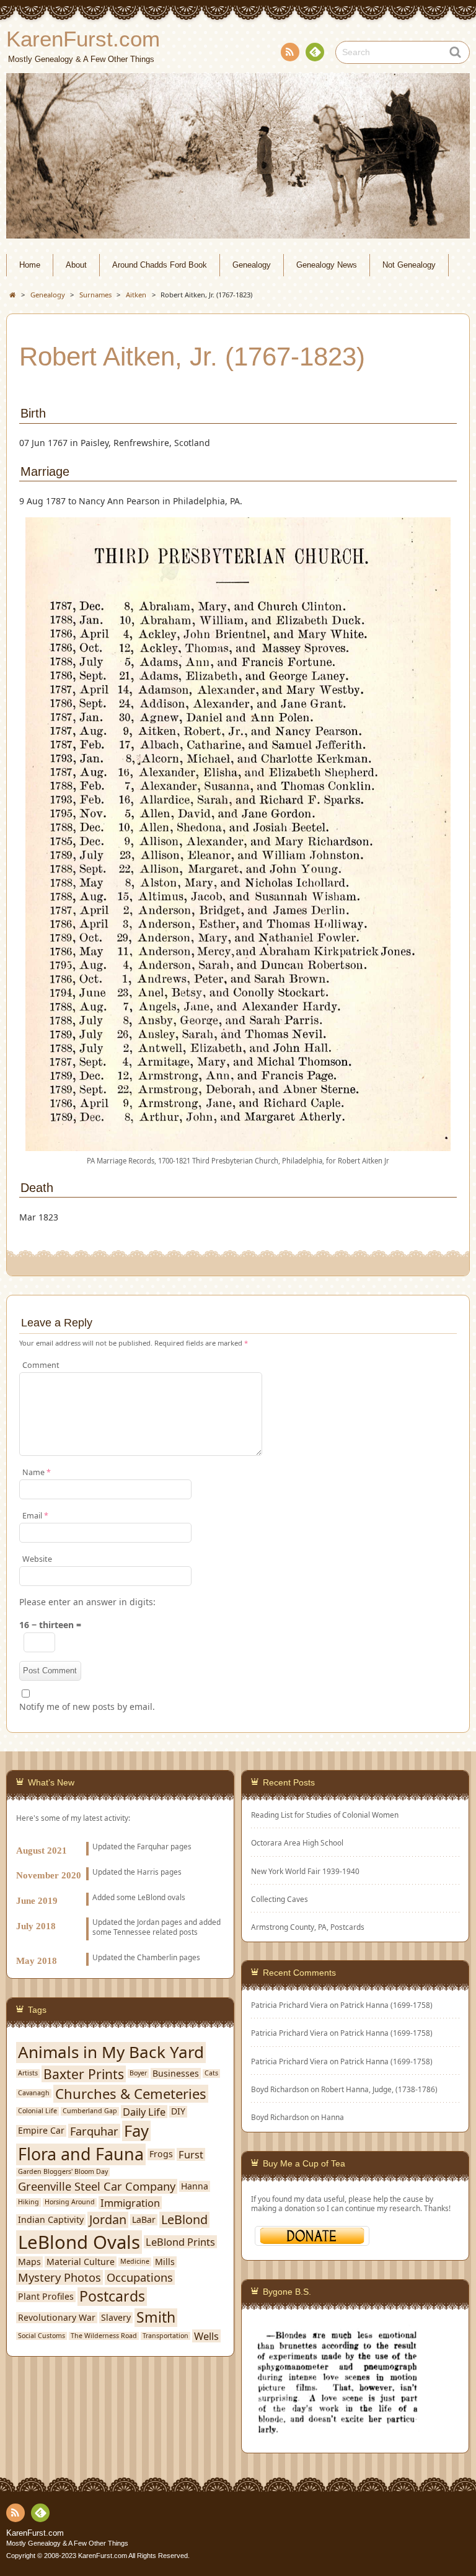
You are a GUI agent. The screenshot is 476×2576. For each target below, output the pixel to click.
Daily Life (144, 2112)
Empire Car (41, 2131)
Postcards (112, 2297)
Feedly (315, 52)
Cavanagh (34, 2093)
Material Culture (81, 2262)
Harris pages (159, 1872)
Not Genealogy (409, 265)
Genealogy (252, 265)
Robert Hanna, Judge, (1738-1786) (379, 2089)
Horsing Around (70, 2202)
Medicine (135, 2262)
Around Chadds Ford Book (160, 265)
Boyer (138, 2073)
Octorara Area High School (297, 1843)
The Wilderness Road (104, 2336)
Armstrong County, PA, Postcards (308, 1927)
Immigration (130, 2203)
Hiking (29, 2202)
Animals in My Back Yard (111, 2052)
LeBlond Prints (180, 2242)
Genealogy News (327, 265)
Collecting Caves (280, 1899)
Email (35, 1516)
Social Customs (42, 2336)
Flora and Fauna (81, 2154)
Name (37, 1472)
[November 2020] (120, 1861)
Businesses (176, 2074)
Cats (211, 2073)
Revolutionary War (57, 2318)
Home (30, 265)
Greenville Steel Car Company (97, 2186)
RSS (290, 52)
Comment (41, 1365)
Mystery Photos (59, 2277)
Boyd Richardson (280, 2117)
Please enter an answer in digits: (87, 1602)
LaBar (144, 2220)
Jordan (148, 1922)
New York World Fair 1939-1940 (305, 1871)
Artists (28, 2073)
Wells (206, 2336)
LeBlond (184, 2220)
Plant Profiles (46, 2297)
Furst (191, 2154)
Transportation (165, 2336)
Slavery (116, 2318)
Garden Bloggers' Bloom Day (63, 2172)
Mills (165, 2262)
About (76, 265)
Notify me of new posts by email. (87, 1706)
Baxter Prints (84, 2074)
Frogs (161, 2154)
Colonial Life (37, 2111)
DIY (178, 2111)
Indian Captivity (51, 2220)
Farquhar (94, 2131)
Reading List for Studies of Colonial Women (325, 1815)
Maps (29, 2262)
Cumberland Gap (90, 2111)
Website (37, 1559)
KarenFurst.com (35, 2533)
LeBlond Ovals (79, 2242)
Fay (136, 2131)
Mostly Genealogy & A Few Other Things (67, 2543)
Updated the (115, 1872)
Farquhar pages (164, 1846)
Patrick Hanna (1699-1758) (386, 2005)
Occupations (140, 2277)
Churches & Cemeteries (131, 2094)
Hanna (333, 2117)
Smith (156, 2318)
